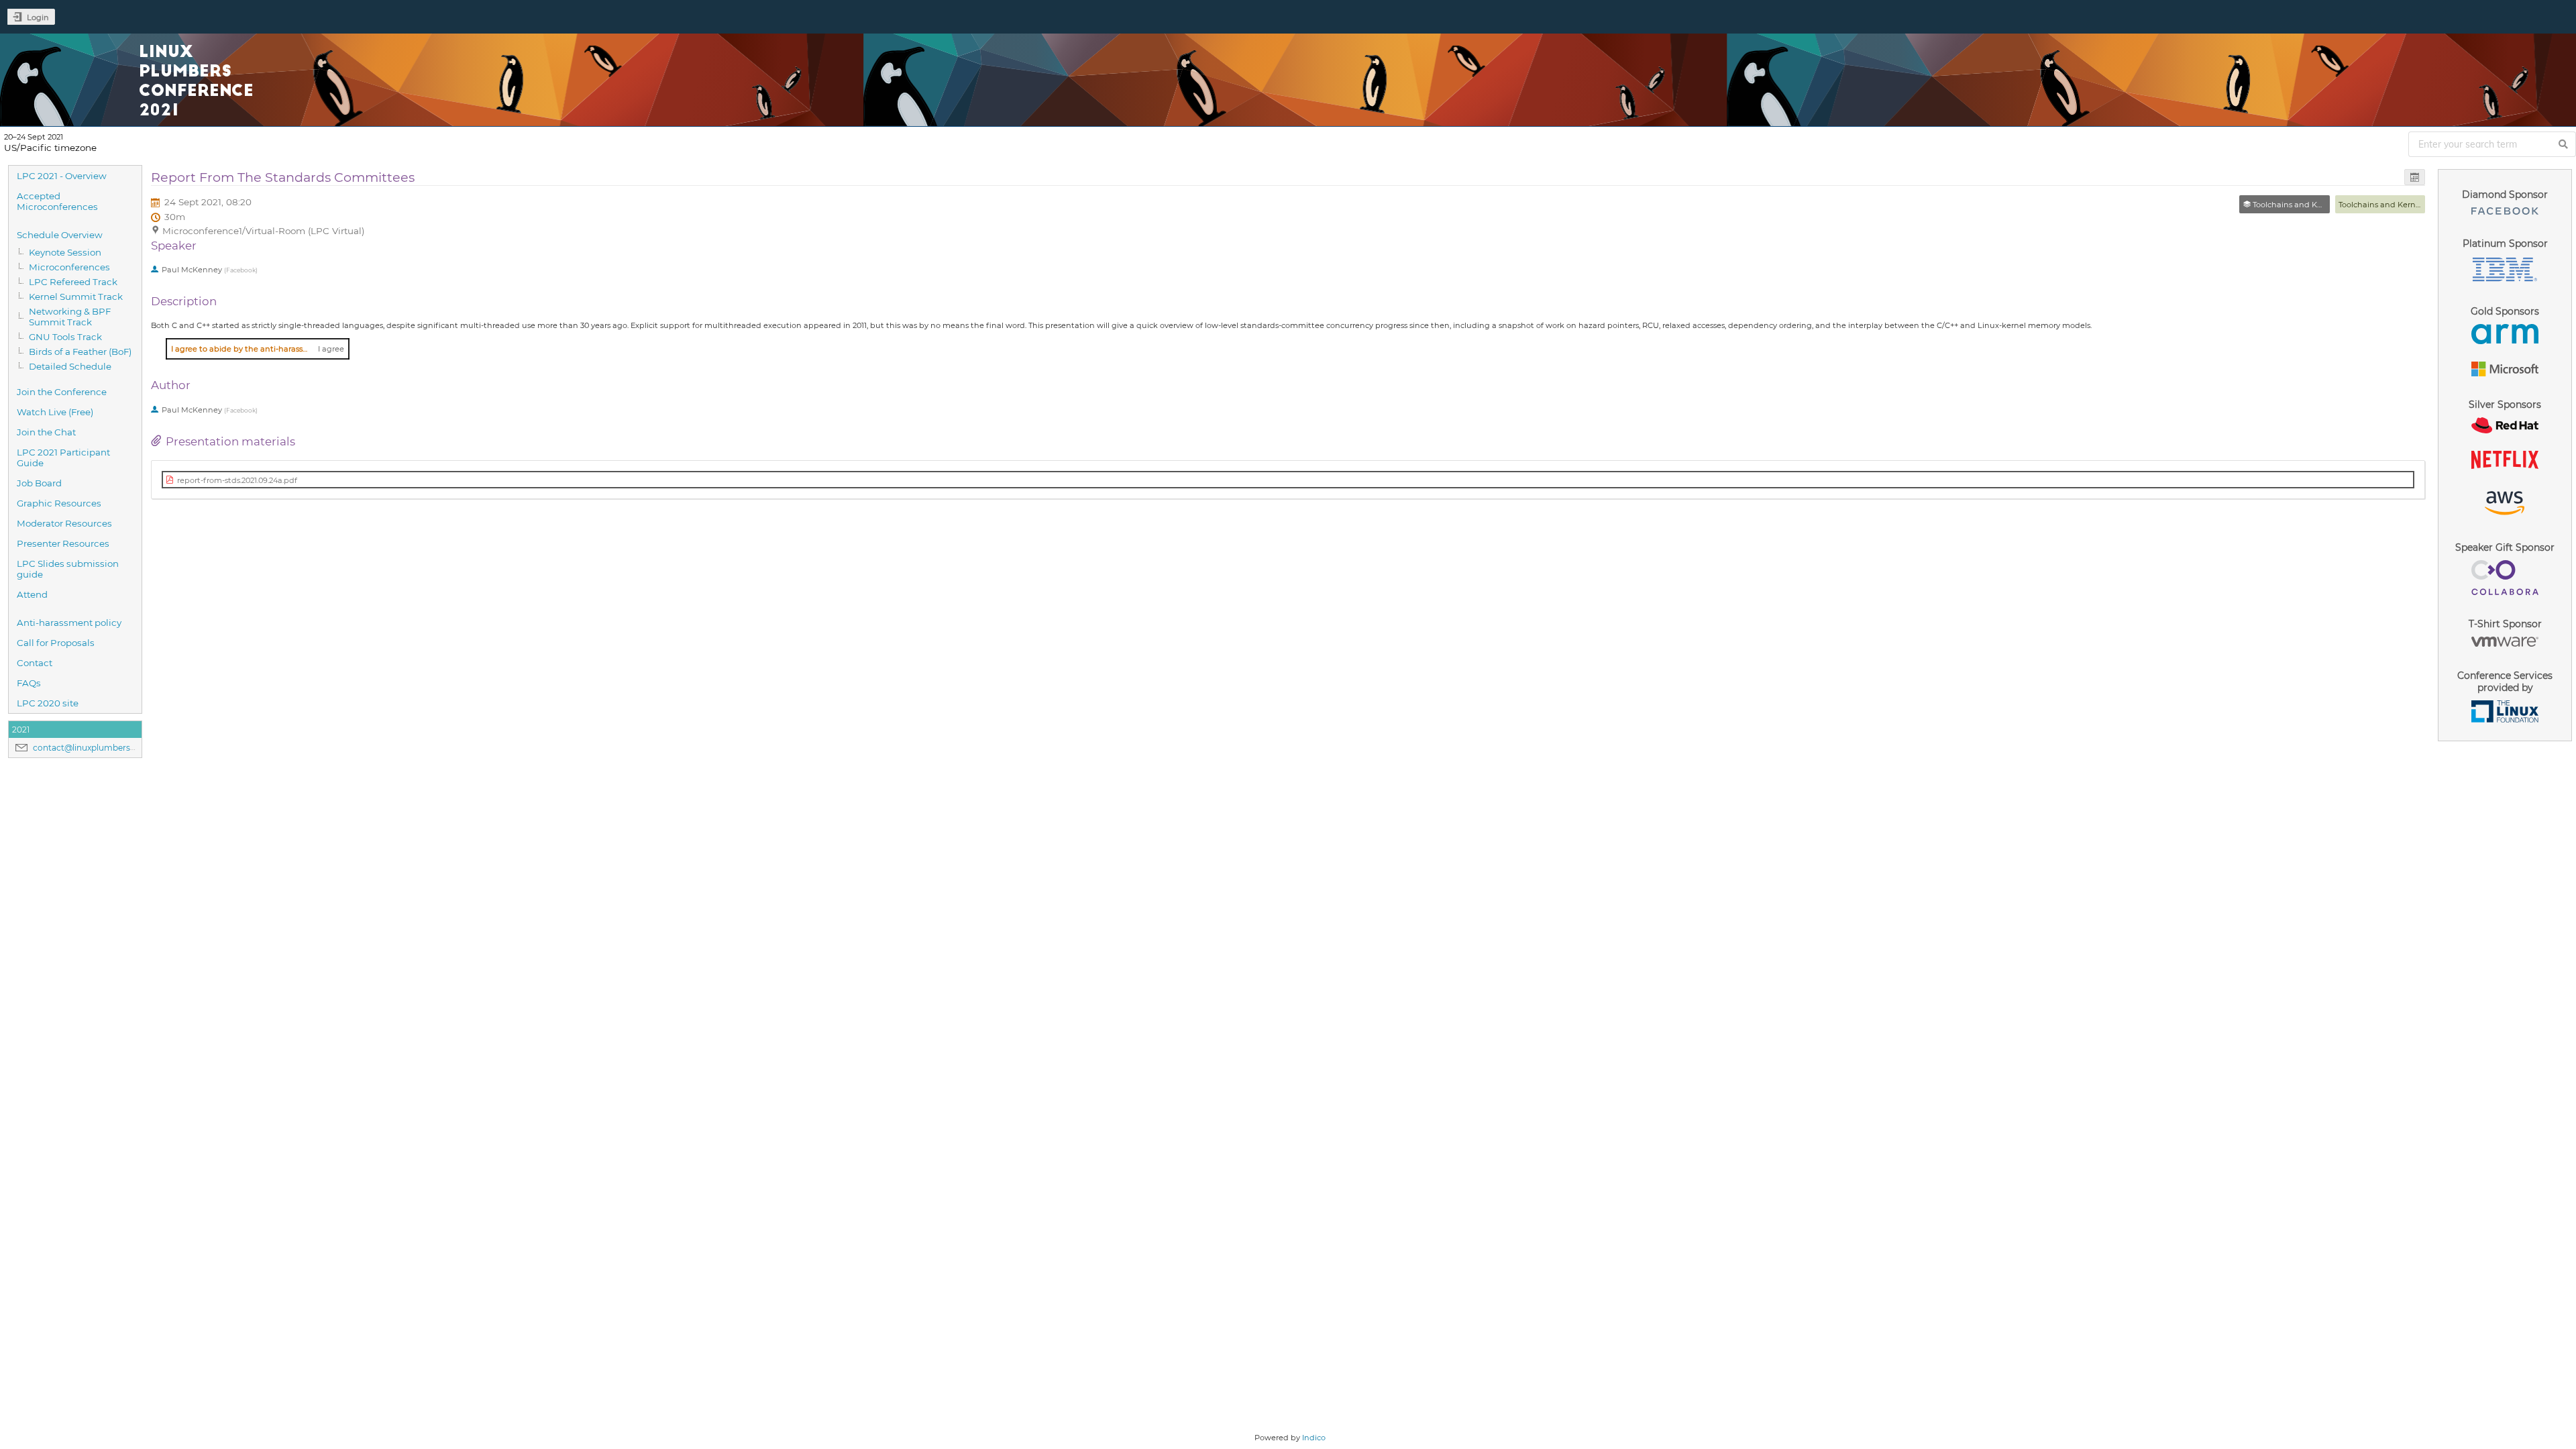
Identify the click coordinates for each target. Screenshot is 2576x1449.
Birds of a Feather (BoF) (80, 352)
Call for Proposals (56, 643)
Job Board (39, 483)
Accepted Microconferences (57, 201)
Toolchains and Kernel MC (2388, 205)
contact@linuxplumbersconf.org (99, 748)
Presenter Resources (63, 543)
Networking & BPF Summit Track (70, 317)
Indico (1314, 1438)
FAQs (29, 683)
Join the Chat (46, 432)
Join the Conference (62, 392)
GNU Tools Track (65, 337)
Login (38, 17)
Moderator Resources (64, 523)
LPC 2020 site (48, 703)
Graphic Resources (59, 503)
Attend (32, 594)
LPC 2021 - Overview (62, 176)
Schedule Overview (60, 235)
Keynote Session (65, 252)
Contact (35, 663)
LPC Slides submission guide (68, 569)
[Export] (2415, 177)
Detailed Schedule (70, 366)
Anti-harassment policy (69, 623)
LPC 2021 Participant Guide (63, 458)
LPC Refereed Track (73, 282)
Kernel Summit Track (76, 297)
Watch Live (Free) (55, 412)
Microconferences (69, 267)
